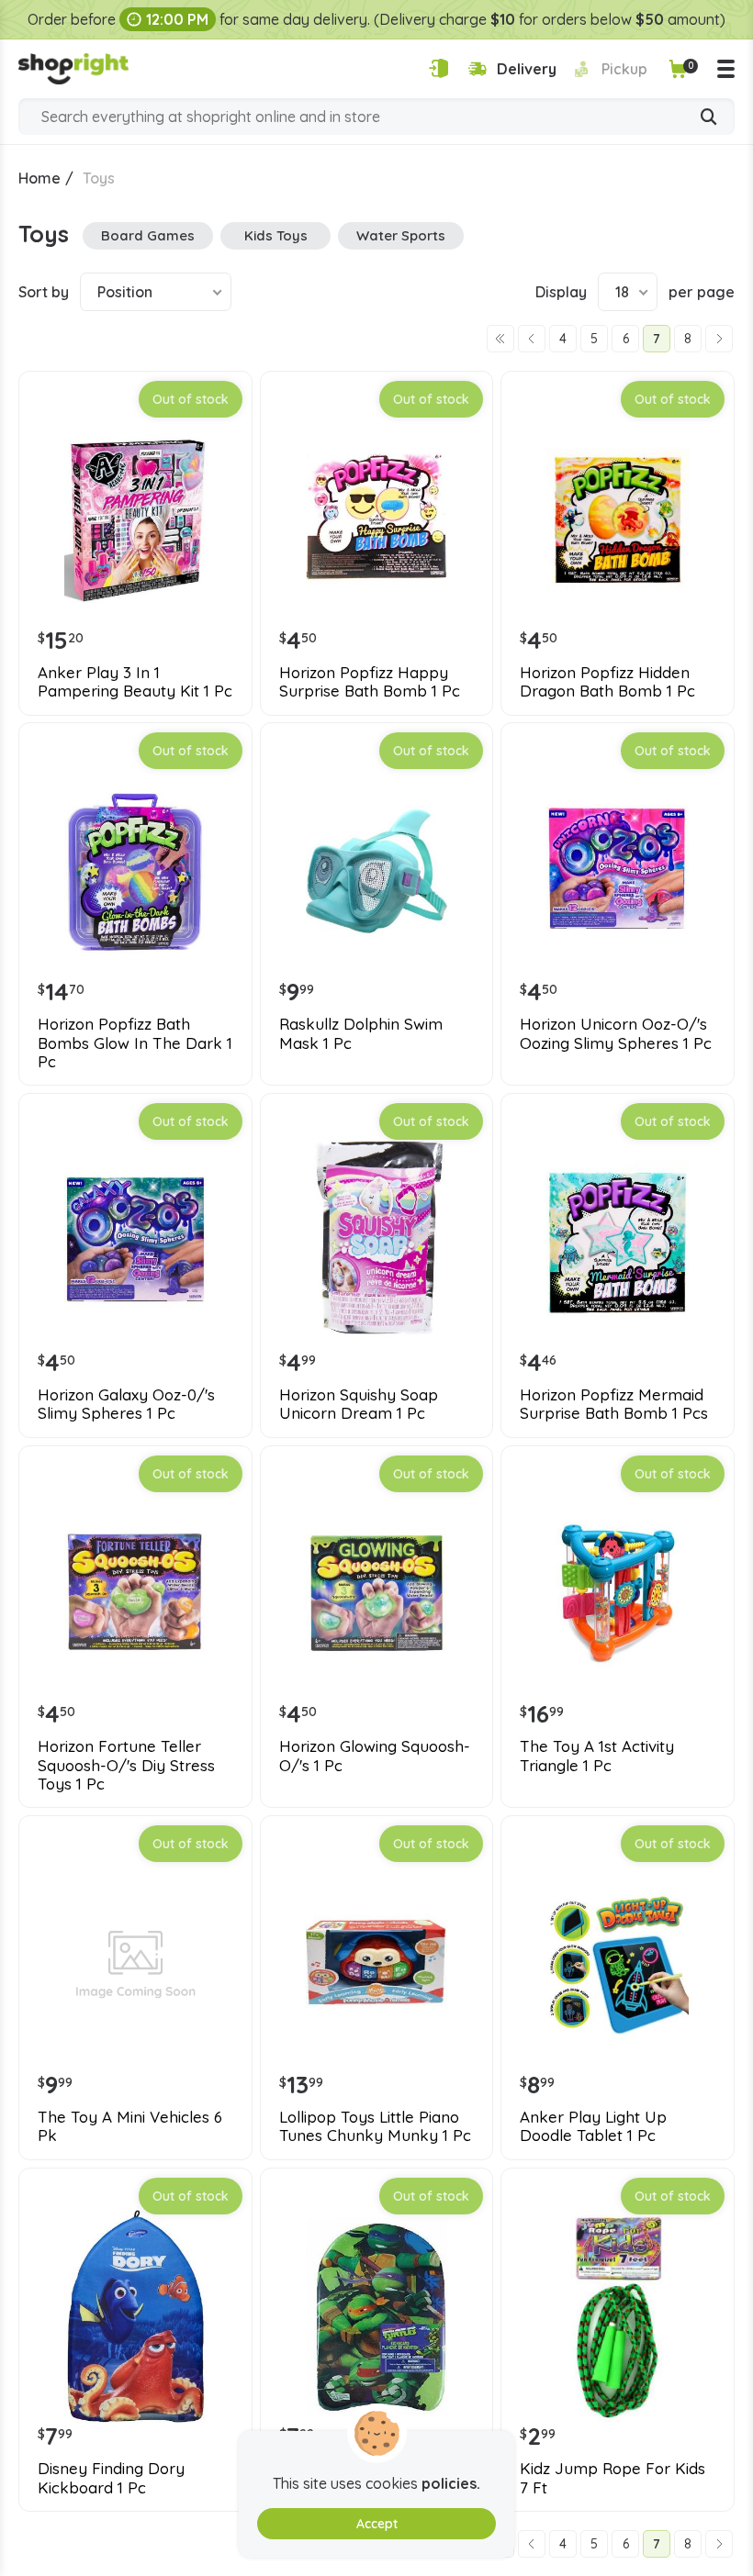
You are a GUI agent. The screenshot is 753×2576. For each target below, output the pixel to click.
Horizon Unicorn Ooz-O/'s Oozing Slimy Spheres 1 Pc (616, 1033)
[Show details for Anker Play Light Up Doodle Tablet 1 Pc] (618, 1964)
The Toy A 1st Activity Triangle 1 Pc (597, 1756)
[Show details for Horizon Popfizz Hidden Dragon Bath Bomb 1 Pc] (618, 520)
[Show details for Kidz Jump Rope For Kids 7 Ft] (618, 2317)
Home (39, 178)
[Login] (438, 68)
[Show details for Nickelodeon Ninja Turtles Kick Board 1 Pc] (377, 2317)
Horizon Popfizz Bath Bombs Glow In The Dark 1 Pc (135, 1043)
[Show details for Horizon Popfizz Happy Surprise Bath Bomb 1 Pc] (377, 520)
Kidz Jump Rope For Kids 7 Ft (613, 2478)
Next (719, 339)
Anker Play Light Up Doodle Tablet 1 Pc (593, 2126)
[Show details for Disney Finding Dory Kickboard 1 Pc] (135, 2317)
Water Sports (401, 235)
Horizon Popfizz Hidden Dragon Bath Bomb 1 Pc (607, 682)
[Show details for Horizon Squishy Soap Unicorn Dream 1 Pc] (377, 1242)
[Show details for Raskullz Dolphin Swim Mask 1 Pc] (377, 871)
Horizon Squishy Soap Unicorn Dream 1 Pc (359, 1404)
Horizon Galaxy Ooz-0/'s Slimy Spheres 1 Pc (126, 1404)
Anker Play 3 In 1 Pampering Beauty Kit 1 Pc (135, 682)
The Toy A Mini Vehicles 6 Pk (130, 2126)
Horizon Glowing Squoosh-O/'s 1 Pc (375, 1756)
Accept (377, 2524)
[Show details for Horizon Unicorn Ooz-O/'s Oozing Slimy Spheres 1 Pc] (618, 871)
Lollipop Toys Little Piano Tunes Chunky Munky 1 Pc (375, 2126)
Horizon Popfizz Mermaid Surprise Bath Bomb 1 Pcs (614, 1404)
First (500, 339)
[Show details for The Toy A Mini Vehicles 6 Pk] (135, 1964)
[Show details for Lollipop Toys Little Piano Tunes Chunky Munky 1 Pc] (377, 1964)
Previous (532, 339)
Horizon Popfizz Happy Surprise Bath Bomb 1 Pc (370, 682)
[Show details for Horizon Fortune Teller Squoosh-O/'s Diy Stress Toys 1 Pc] (135, 1595)
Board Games (148, 235)
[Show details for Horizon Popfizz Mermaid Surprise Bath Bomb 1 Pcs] (618, 1242)
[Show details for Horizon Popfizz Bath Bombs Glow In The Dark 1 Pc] (135, 871)
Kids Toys (276, 235)
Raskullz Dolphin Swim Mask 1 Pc (361, 1033)
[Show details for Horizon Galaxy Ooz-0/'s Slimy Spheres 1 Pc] (135, 1242)
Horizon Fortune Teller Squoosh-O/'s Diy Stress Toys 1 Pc (126, 1765)
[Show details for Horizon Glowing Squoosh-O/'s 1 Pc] (377, 1595)
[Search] (709, 118)
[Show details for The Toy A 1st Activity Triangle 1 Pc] (618, 1595)
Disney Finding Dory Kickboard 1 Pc (111, 2478)
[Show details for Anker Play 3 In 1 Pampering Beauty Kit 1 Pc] (135, 520)
